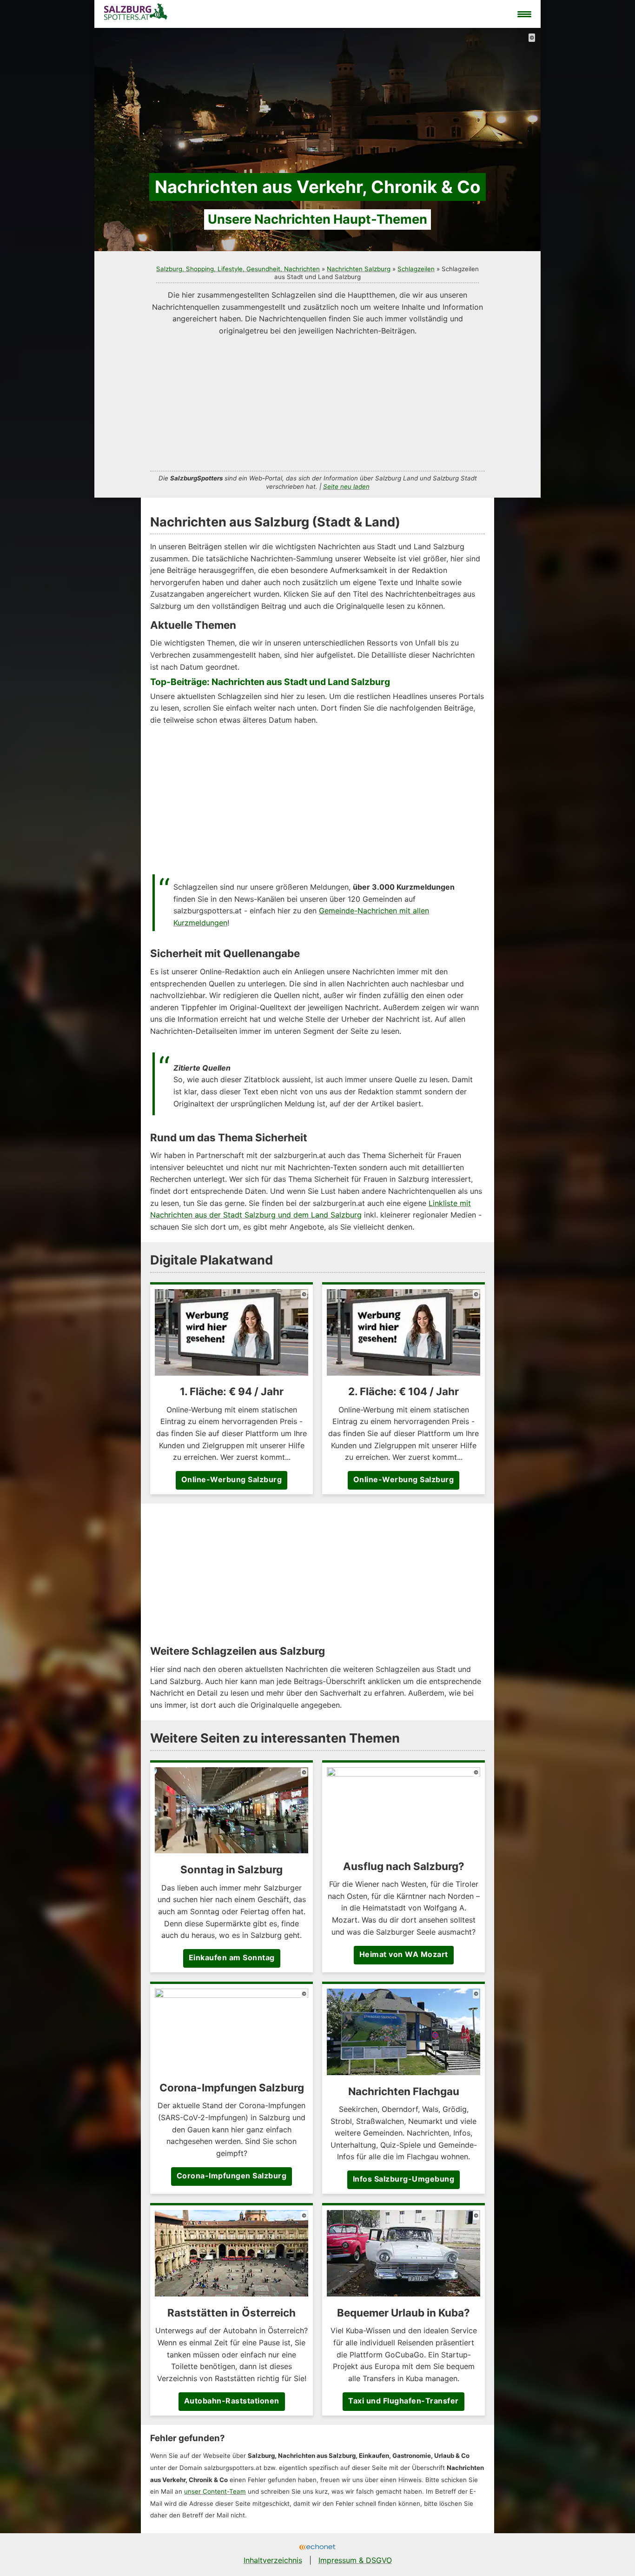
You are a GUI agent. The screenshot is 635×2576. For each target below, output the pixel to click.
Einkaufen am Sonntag (232, 1957)
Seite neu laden (346, 486)
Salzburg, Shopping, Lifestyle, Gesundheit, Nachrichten (238, 269)
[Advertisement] (317, 402)
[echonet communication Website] (317, 2548)
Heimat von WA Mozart (404, 1954)
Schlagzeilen (416, 269)
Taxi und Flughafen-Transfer (403, 2401)
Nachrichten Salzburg (359, 269)
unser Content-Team (215, 2491)
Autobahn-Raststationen (232, 2401)
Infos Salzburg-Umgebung (404, 2179)
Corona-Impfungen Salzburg (232, 2176)
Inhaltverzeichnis (273, 2560)
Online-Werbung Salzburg (232, 1479)
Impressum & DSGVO (355, 2560)
